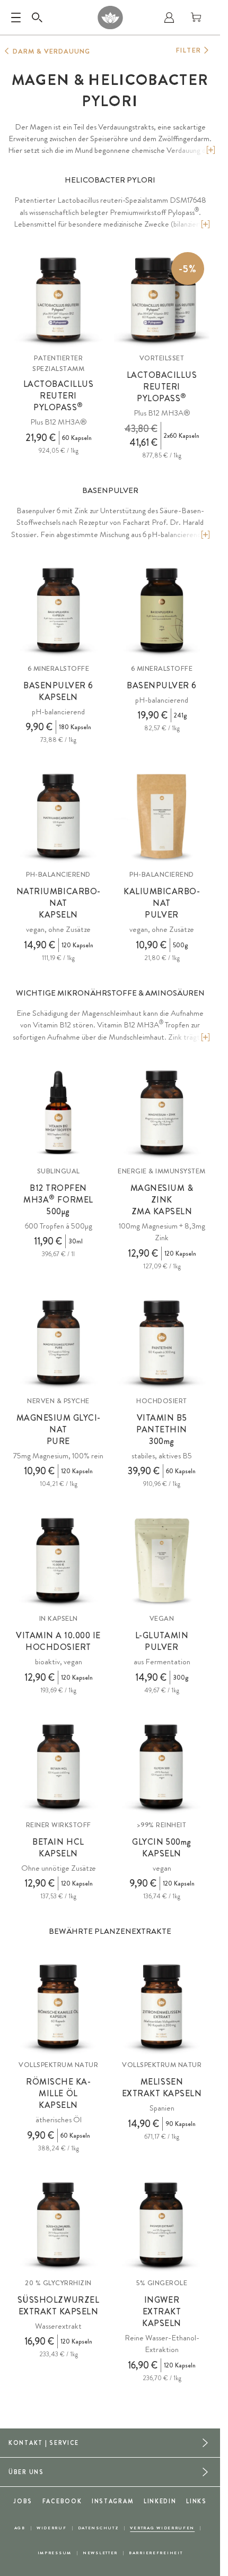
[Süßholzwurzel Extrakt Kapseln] (58, 2225)
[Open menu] (16, 18)
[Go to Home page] (110, 18)
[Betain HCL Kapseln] (58, 1767)
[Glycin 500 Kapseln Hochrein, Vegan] (162, 1767)
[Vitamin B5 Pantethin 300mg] (162, 1343)
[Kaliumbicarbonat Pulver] (162, 816)
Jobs (23, 2501)
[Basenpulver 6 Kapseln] (58, 610)
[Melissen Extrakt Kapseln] (162, 2007)
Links (196, 2501)
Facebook (62, 2501)
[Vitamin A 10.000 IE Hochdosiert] (58, 1560)
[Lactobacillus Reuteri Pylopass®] (58, 300)
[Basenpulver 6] (162, 610)
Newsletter (100, 2553)
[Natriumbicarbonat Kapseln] (58, 816)
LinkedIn (160, 2501)
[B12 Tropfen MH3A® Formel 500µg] (58, 1113)
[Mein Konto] (169, 18)
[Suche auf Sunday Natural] (37, 18)
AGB (20, 2528)
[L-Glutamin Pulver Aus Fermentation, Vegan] (162, 1560)
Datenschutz (99, 2528)
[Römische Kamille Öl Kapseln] (58, 2007)
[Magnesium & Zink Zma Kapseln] (162, 1113)
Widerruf (52, 2528)
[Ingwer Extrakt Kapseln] (162, 2225)
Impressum (55, 2553)
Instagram (113, 2501)
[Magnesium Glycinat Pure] (58, 1343)
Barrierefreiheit (156, 2553)
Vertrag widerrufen (162, 2528)
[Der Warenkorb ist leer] (196, 18)
